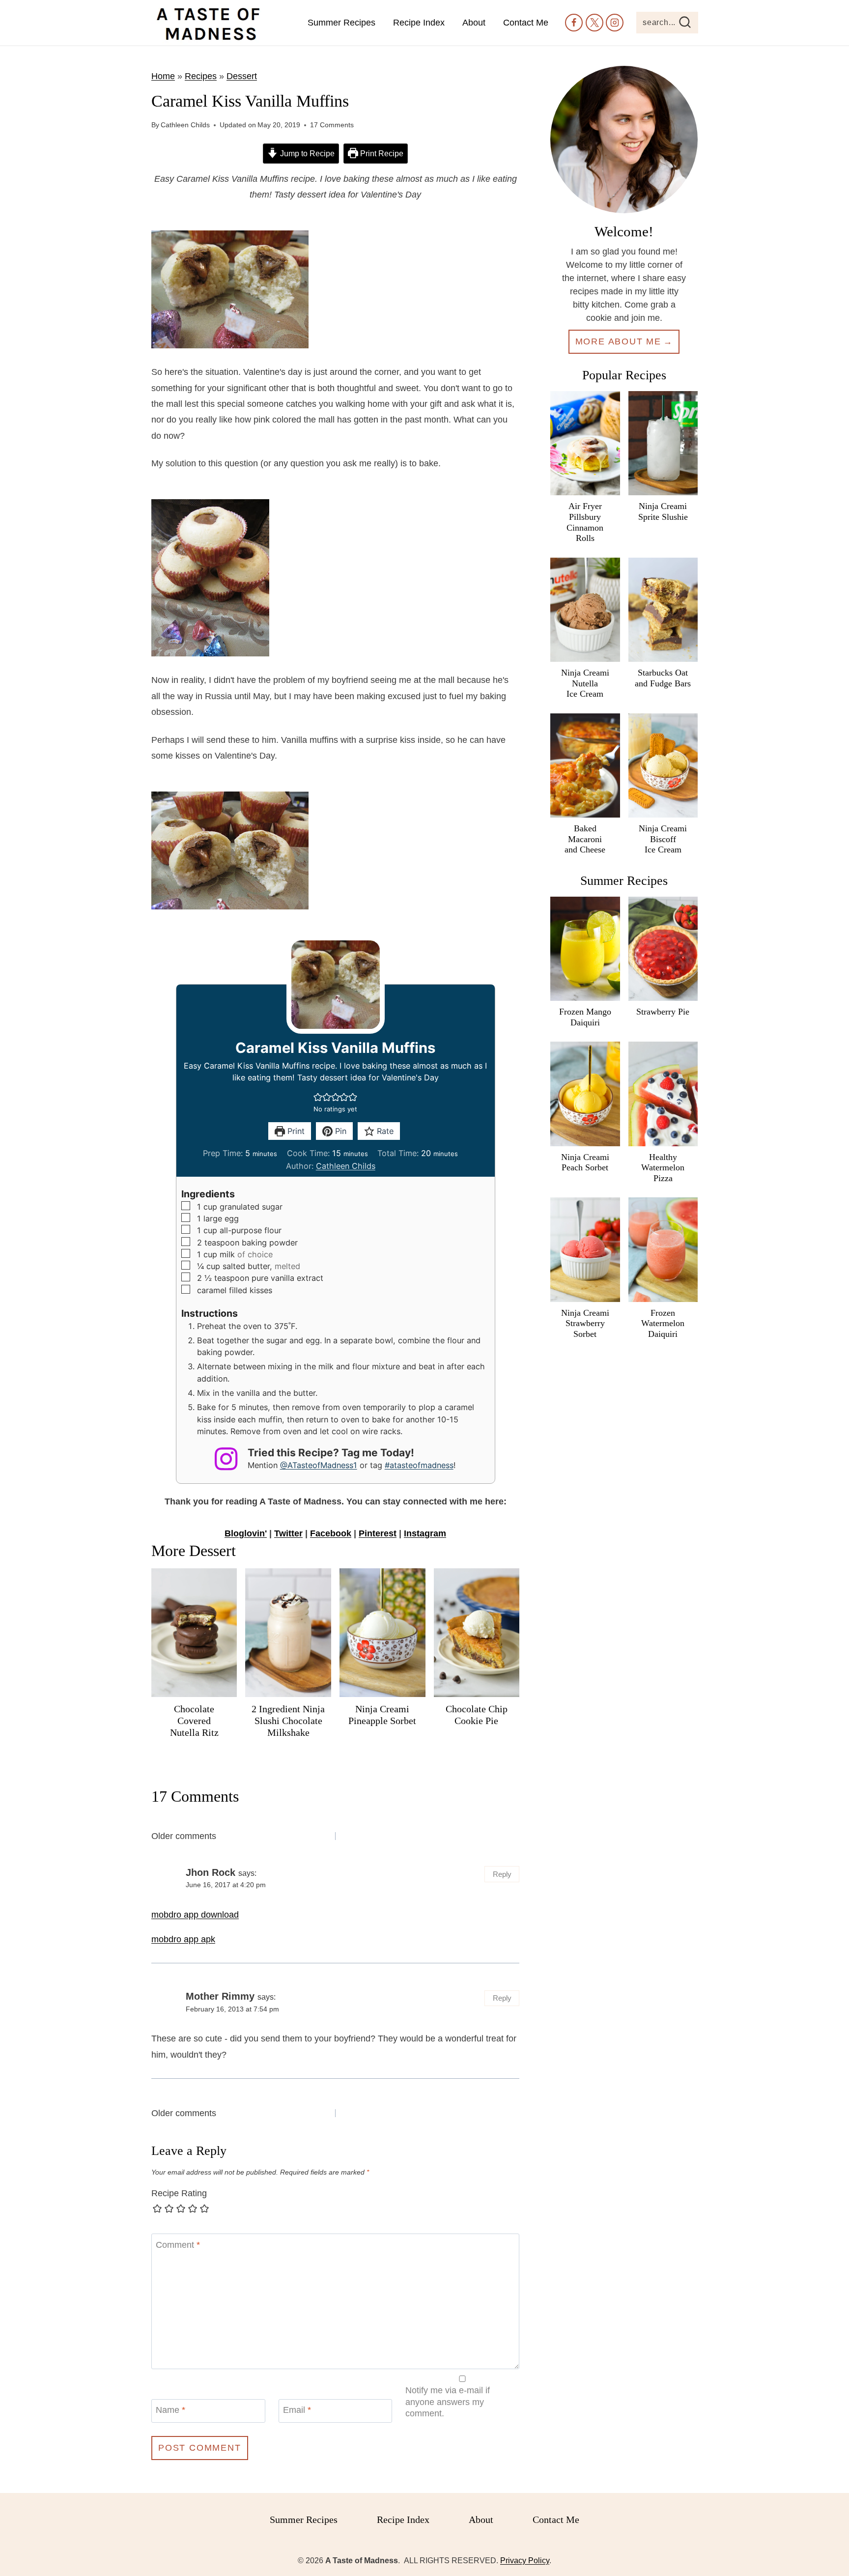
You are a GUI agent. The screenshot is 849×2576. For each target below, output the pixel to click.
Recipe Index (419, 23)
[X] (594, 23)
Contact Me (526, 23)
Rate (384, 1131)
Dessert (242, 76)
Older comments (184, 1836)
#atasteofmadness (419, 1465)
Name (170, 2410)
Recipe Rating (179, 2193)
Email (297, 2410)
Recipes (201, 76)
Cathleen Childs (185, 125)
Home (163, 76)
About (474, 23)
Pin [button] (340, 1131)
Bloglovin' (246, 1533)
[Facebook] (574, 23)
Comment (178, 2245)
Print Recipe (381, 153)
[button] (318, 1097)
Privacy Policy (525, 2561)
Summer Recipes (341, 23)
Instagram (425, 1533)
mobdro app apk (183, 1939)
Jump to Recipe (306, 153)
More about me (618, 341)
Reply (502, 1874)
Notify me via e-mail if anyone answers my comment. (448, 2402)
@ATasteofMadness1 (319, 1465)
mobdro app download (195, 1915)
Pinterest (378, 1533)
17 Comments (332, 125)
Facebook (331, 1533)
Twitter (288, 1533)
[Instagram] (615, 23)
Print (295, 1131)
